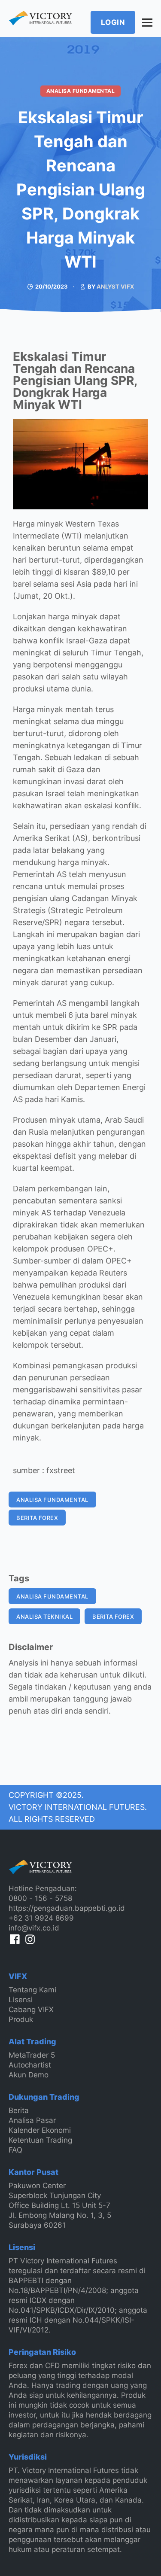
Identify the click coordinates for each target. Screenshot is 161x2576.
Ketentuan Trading (40, 2140)
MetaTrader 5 (32, 2055)
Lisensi (21, 2000)
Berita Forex (37, 1518)
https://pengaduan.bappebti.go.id (67, 1908)
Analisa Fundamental (81, 91)
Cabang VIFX (31, 2010)
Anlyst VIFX (115, 286)
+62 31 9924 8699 (41, 1918)
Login (113, 22)
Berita (19, 2110)
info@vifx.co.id (34, 1928)
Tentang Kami (32, 1990)
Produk (21, 2019)
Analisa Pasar (32, 2120)
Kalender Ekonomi (40, 2130)
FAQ (15, 2150)
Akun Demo (29, 2075)
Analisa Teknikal (44, 1617)
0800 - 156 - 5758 (40, 1898)
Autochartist (30, 2065)
